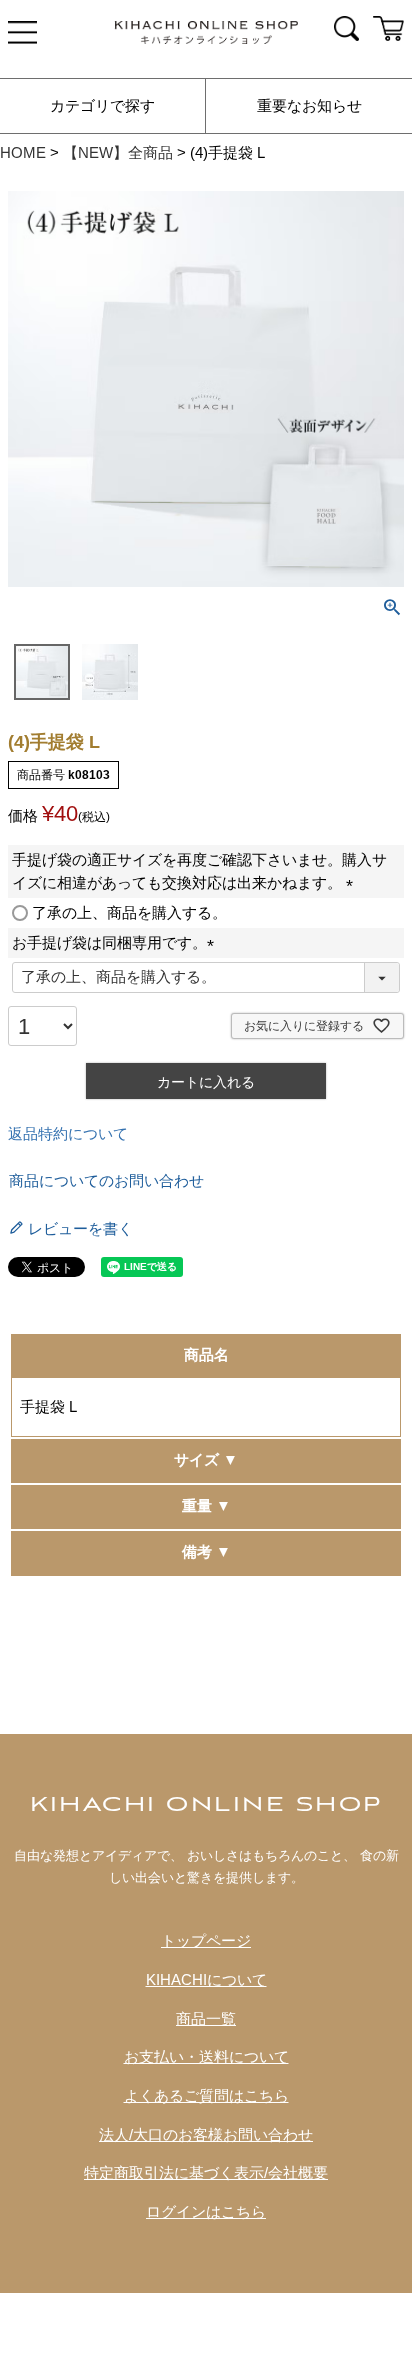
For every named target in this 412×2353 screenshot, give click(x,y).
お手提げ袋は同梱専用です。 (117, 943)
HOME (23, 153)
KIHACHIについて (206, 1980)
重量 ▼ (206, 1506)
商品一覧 (206, 2019)
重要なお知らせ (309, 106)
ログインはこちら (206, 2212)
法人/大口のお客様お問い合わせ (206, 2135)
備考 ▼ (206, 1552)
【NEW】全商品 (118, 153)
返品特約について (68, 1134)
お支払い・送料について (206, 2057)
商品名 (206, 1355)
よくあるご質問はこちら (206, 2096)
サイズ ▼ (206, 1460)
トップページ (206, 1941)
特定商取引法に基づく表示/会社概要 (206, 2173)
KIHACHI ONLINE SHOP (206, 1805)
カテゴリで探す (102, 106)
